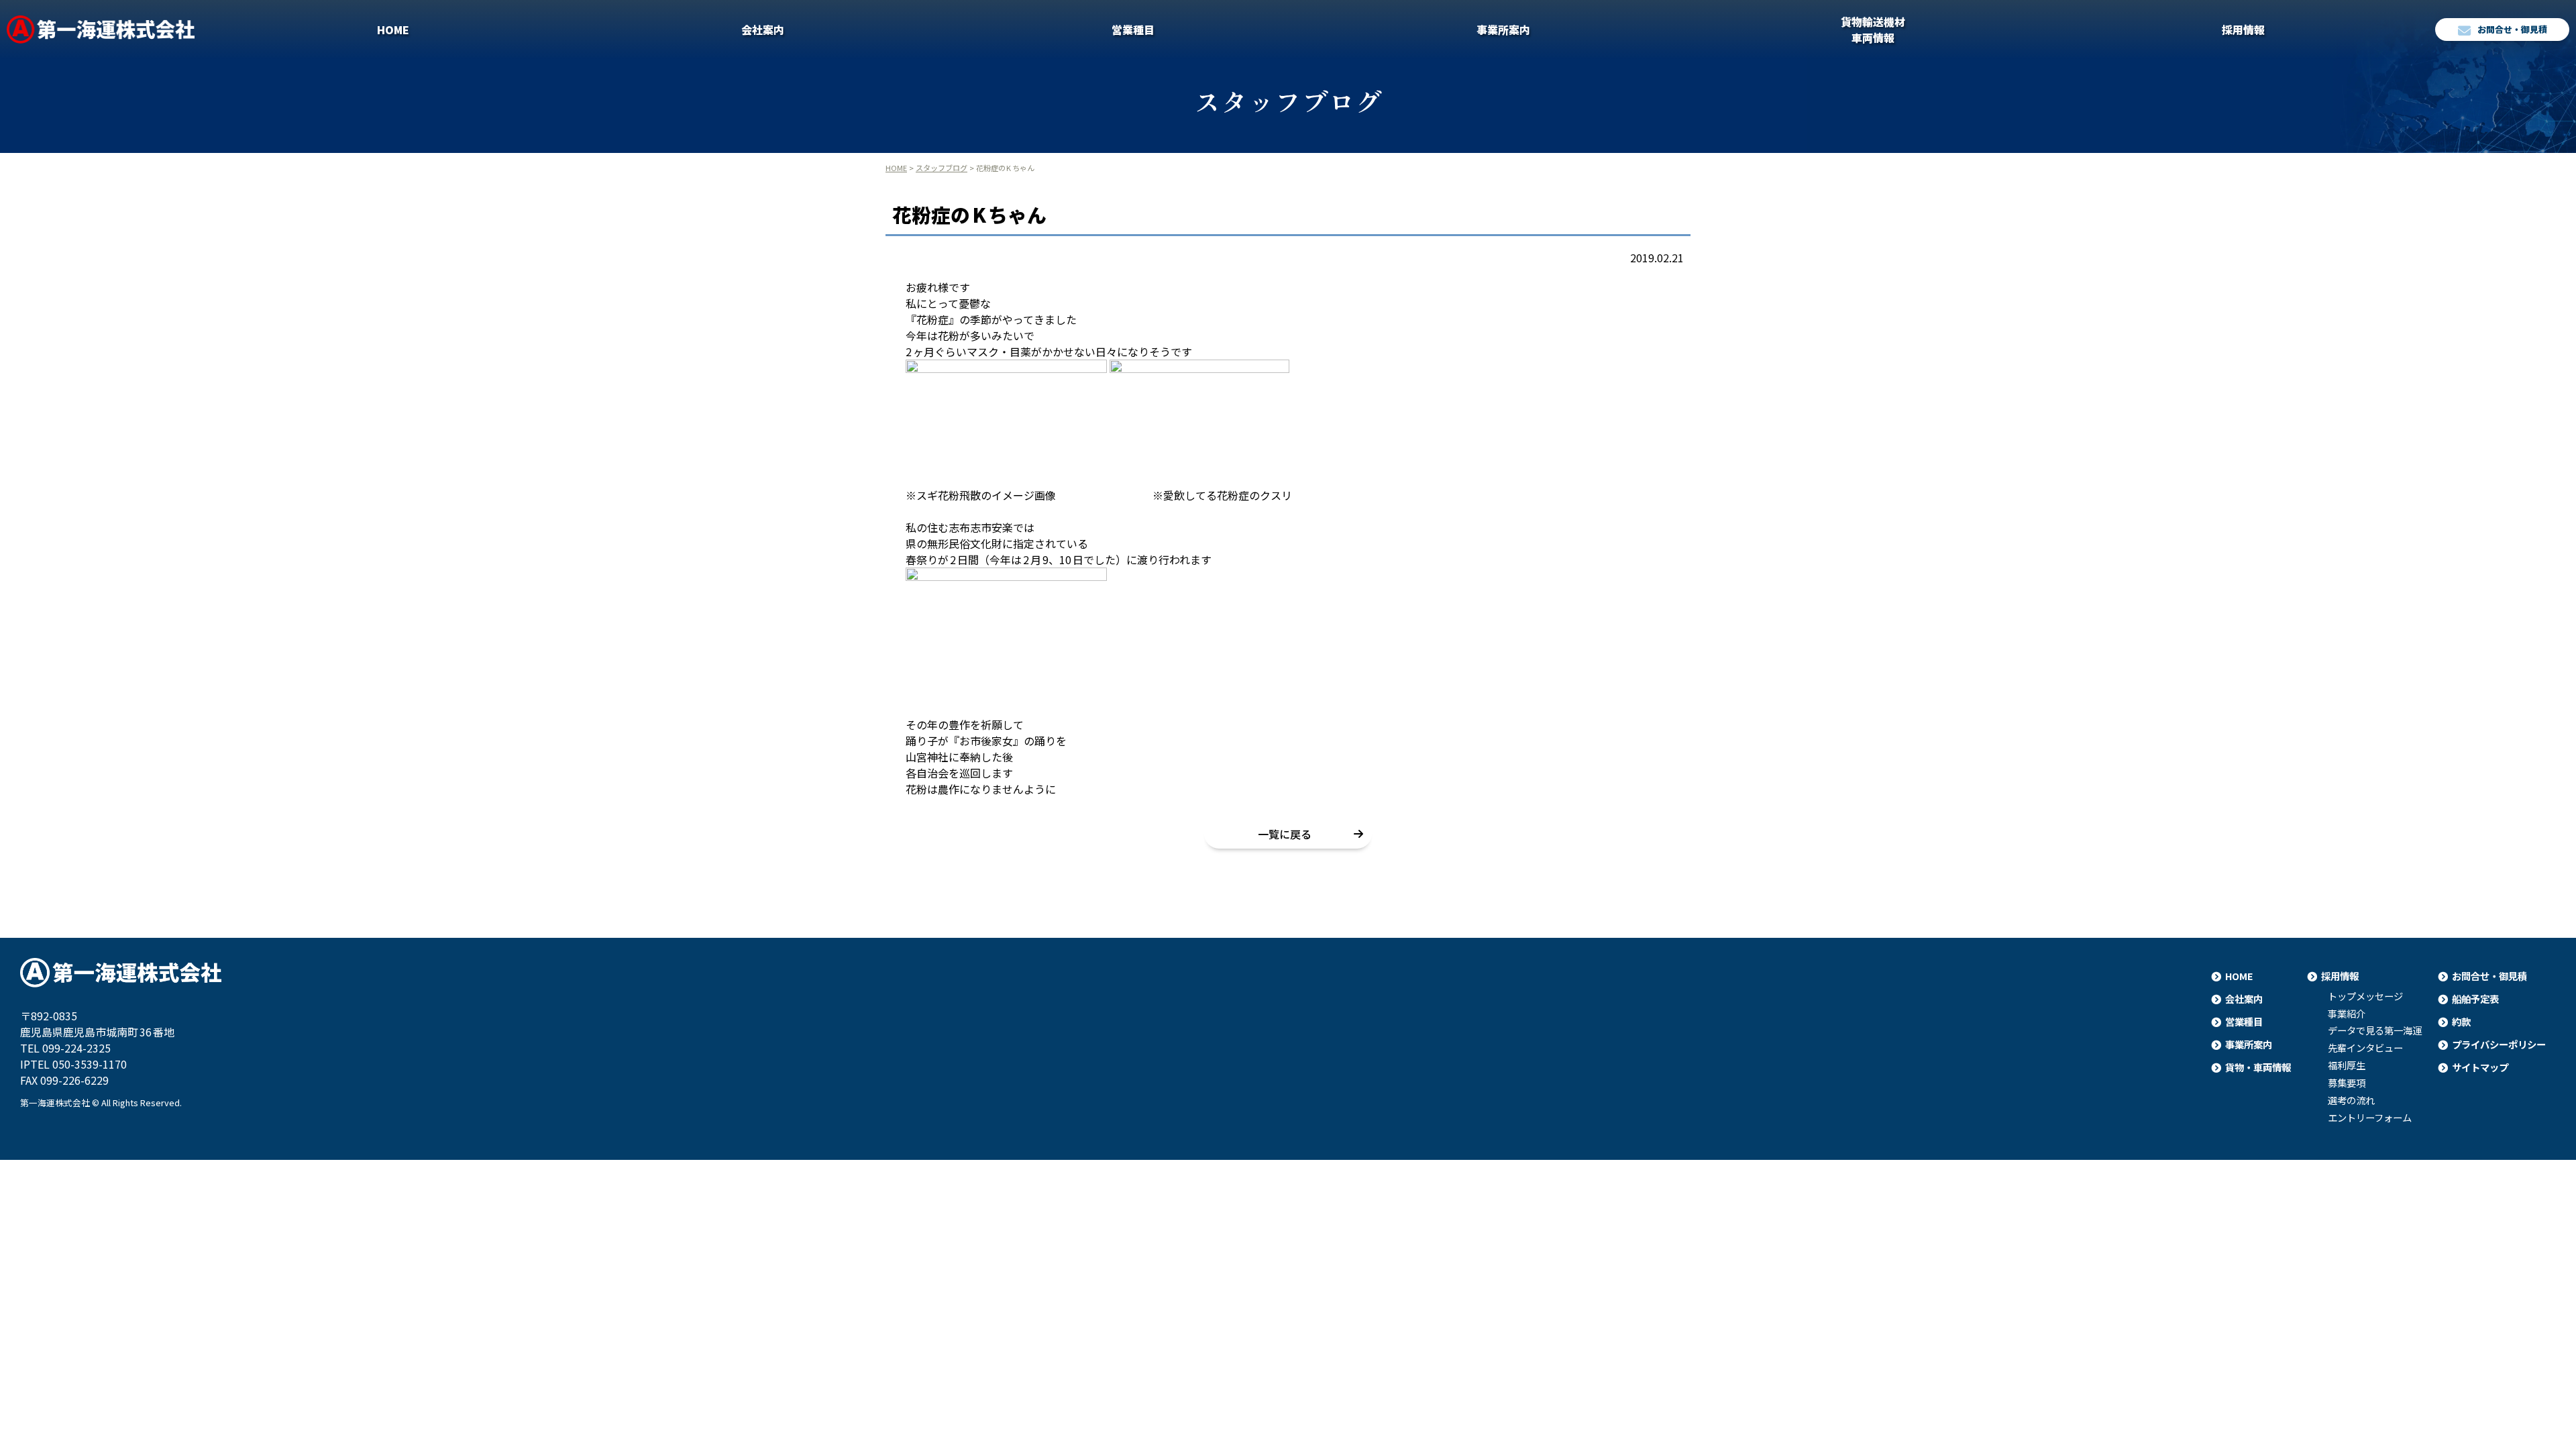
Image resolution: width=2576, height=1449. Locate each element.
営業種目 (1133, 30)
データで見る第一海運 (2375, 1030)
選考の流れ (2351, 1100)
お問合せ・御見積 (2512, 29)
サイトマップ (2480, 1067)
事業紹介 (2347, 1014)
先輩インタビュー (2365, 1048)
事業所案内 (1503, 30)
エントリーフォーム (2370, 1118)
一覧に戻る (1285, 834)
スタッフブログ (942, 168)
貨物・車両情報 (2258, 1067)
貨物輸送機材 (1873, 30)
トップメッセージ (2365, 996)
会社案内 (763, 30)
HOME (393, 30)
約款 (2461, 1021)
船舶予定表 (2475, 999)
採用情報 (2243, 30)
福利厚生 (2347, 1065)
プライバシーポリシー (2499, 1044)
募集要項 (2347, 1083)
